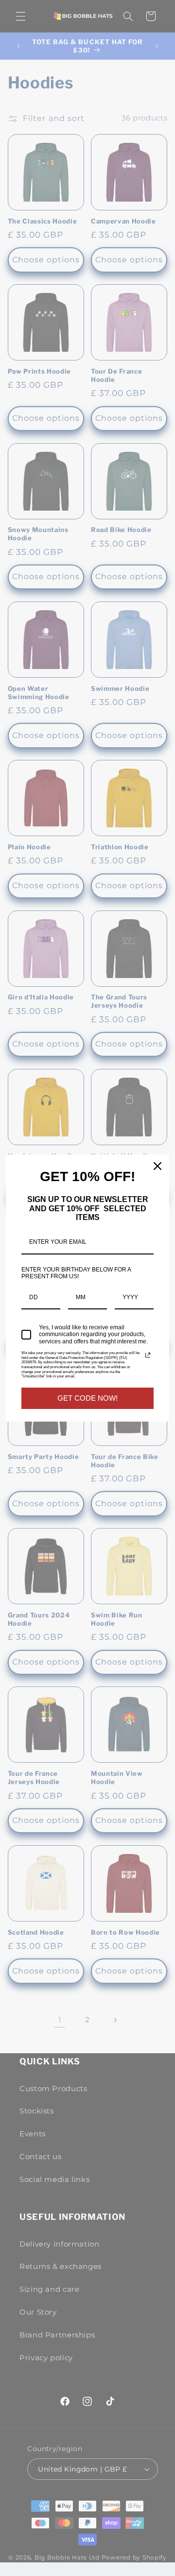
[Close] (157, 1166)
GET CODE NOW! (87, 1398)
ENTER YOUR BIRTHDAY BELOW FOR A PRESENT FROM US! (76, 1273)
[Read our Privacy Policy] (148, 1355)
